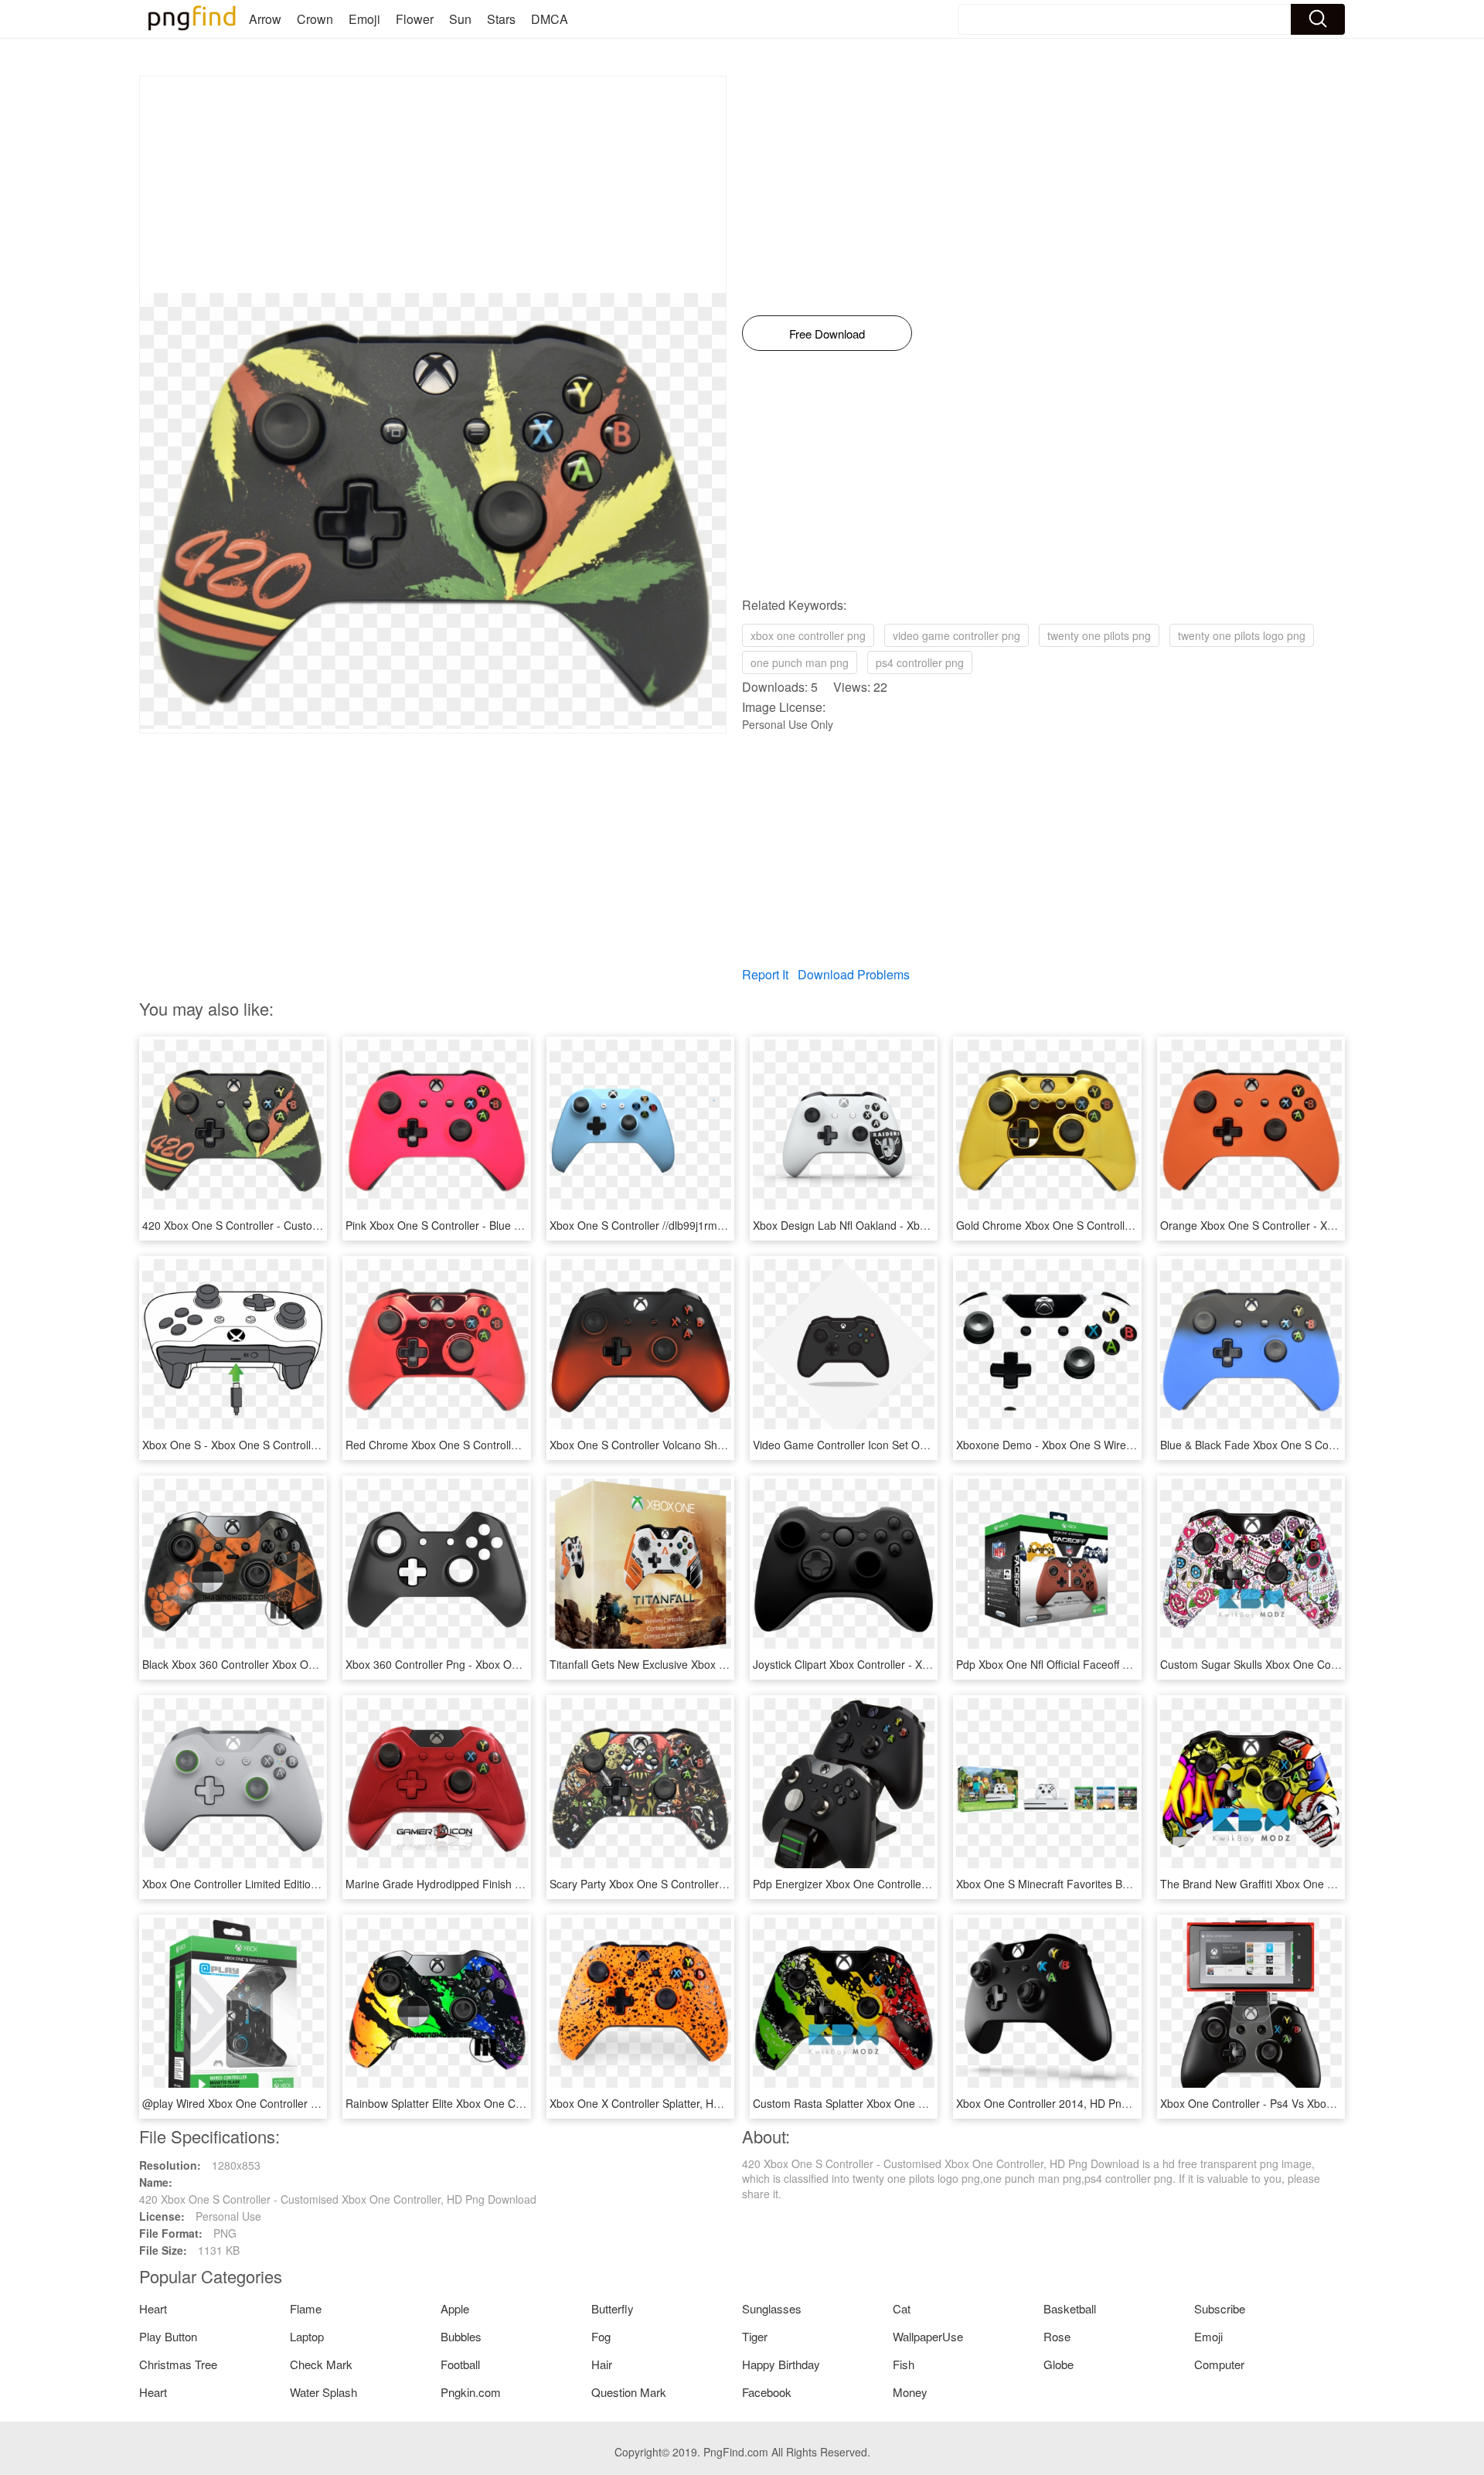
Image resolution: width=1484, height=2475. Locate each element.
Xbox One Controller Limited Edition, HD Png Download (277, 1884)
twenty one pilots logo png (1242, 635)
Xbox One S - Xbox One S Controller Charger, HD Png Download (301, 1445)
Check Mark (321, 2364)
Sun (460, 19)
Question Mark (629, 2392)
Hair (602, 2364)
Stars (501, 19)
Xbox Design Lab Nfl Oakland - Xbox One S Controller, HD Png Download (932, 1225)
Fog (601, 2336)
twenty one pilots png (1099, 635)
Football (460, 2364)
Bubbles (461, 2336)
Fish (904, 2364)
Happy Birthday (781, 2364)
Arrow (265, 19)
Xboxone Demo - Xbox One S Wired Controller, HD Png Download (1117, 1445)
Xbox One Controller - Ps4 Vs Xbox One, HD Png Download (1306, 2103)
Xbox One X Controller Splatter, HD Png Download (672, 2103)
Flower (415, 19)
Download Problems (854, 974)
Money (910, 2392)
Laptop (307, 2336)
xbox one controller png (808, 635)
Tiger (755, 2336)
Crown (315, 19)
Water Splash (323, 2392)
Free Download (827, 334)
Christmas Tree (178, 2364)
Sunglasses (772, 2308)
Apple (455, 2308)
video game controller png (956, 635)
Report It (765, 974)
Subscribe (1220, 2308)
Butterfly (613, 2308)
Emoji (364, 19)
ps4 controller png (920, 662)
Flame (306, 2308)
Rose (1057, 2336)
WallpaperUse (928, 2336)
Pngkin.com (471, 2392)
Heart (153, 2308)
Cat (902, 2308)
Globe (1059, 2364)
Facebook (767, 2392)
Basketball (1070, 2308)
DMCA (550, 19)
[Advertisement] (433, 185)
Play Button (168, 2336)
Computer (1219, 2364)
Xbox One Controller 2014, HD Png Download (1068, 2103)
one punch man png (800, 662)
